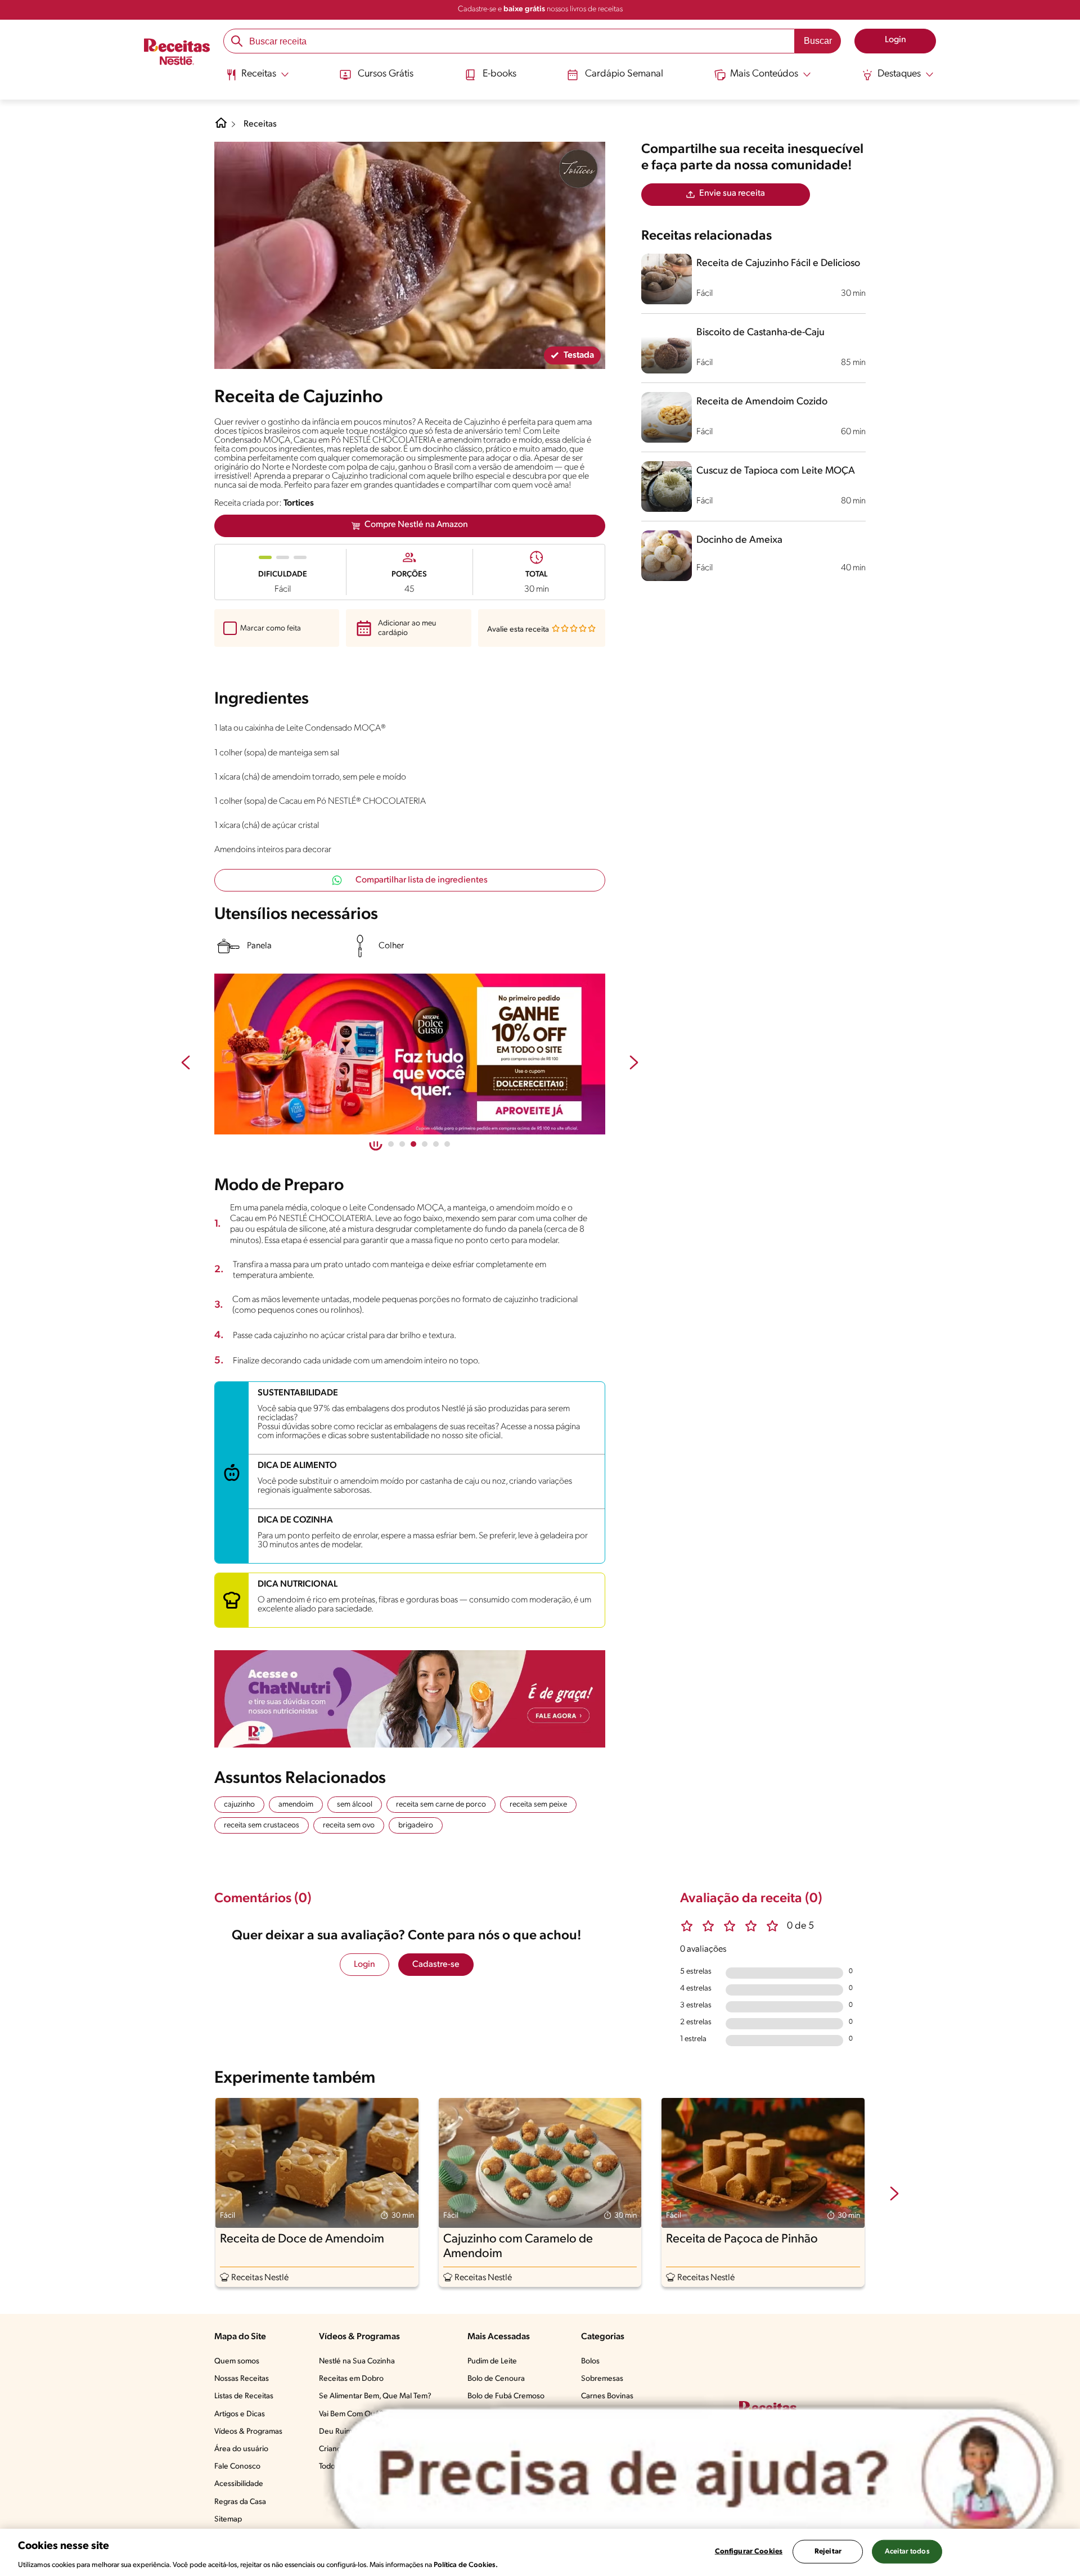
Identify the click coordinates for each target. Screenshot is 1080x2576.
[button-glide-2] (413, 1144)
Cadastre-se (436, 1965)
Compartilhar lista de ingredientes (422, 880)
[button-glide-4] (436, 1144)
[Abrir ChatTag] (694, 2475)
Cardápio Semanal (624, 74)
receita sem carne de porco (441, 1805)
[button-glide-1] (402, 1144)
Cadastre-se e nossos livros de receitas (540, 9)
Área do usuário (241, 2449)
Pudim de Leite (492, 2361)
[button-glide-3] (425, 1144)
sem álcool (355, 1805)
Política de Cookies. (466, 2564)
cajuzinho (239, 1805)
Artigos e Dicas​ (240, 2414)
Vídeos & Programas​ (248, 2432)
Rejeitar (828, 2551)
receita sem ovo (349, 1825)
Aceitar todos (907, 2551)
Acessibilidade (239, 2484)
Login (364, 1965)
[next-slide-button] (634, 1064)
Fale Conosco (237, 2467)
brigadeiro (416, 1825)
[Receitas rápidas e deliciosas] (435, 1054)
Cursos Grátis (386, 74)
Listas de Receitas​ (244, 2396)
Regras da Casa (240, 2502)
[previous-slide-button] (186, 1064)
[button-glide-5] (447, 1144)
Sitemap (228, 2519)
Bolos (590, 2361)
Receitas (260, 124)
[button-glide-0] (391, 1144)
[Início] (177, 53)
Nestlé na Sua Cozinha (357, 2361)
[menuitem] (257, 79)
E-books (499, 74)
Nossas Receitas (242, 2379)
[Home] (221, 127)
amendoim (296, 1805)
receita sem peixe (538, 1805)
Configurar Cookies (749, 2551)
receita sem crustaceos (262, 1825)
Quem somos (237, 2361)
